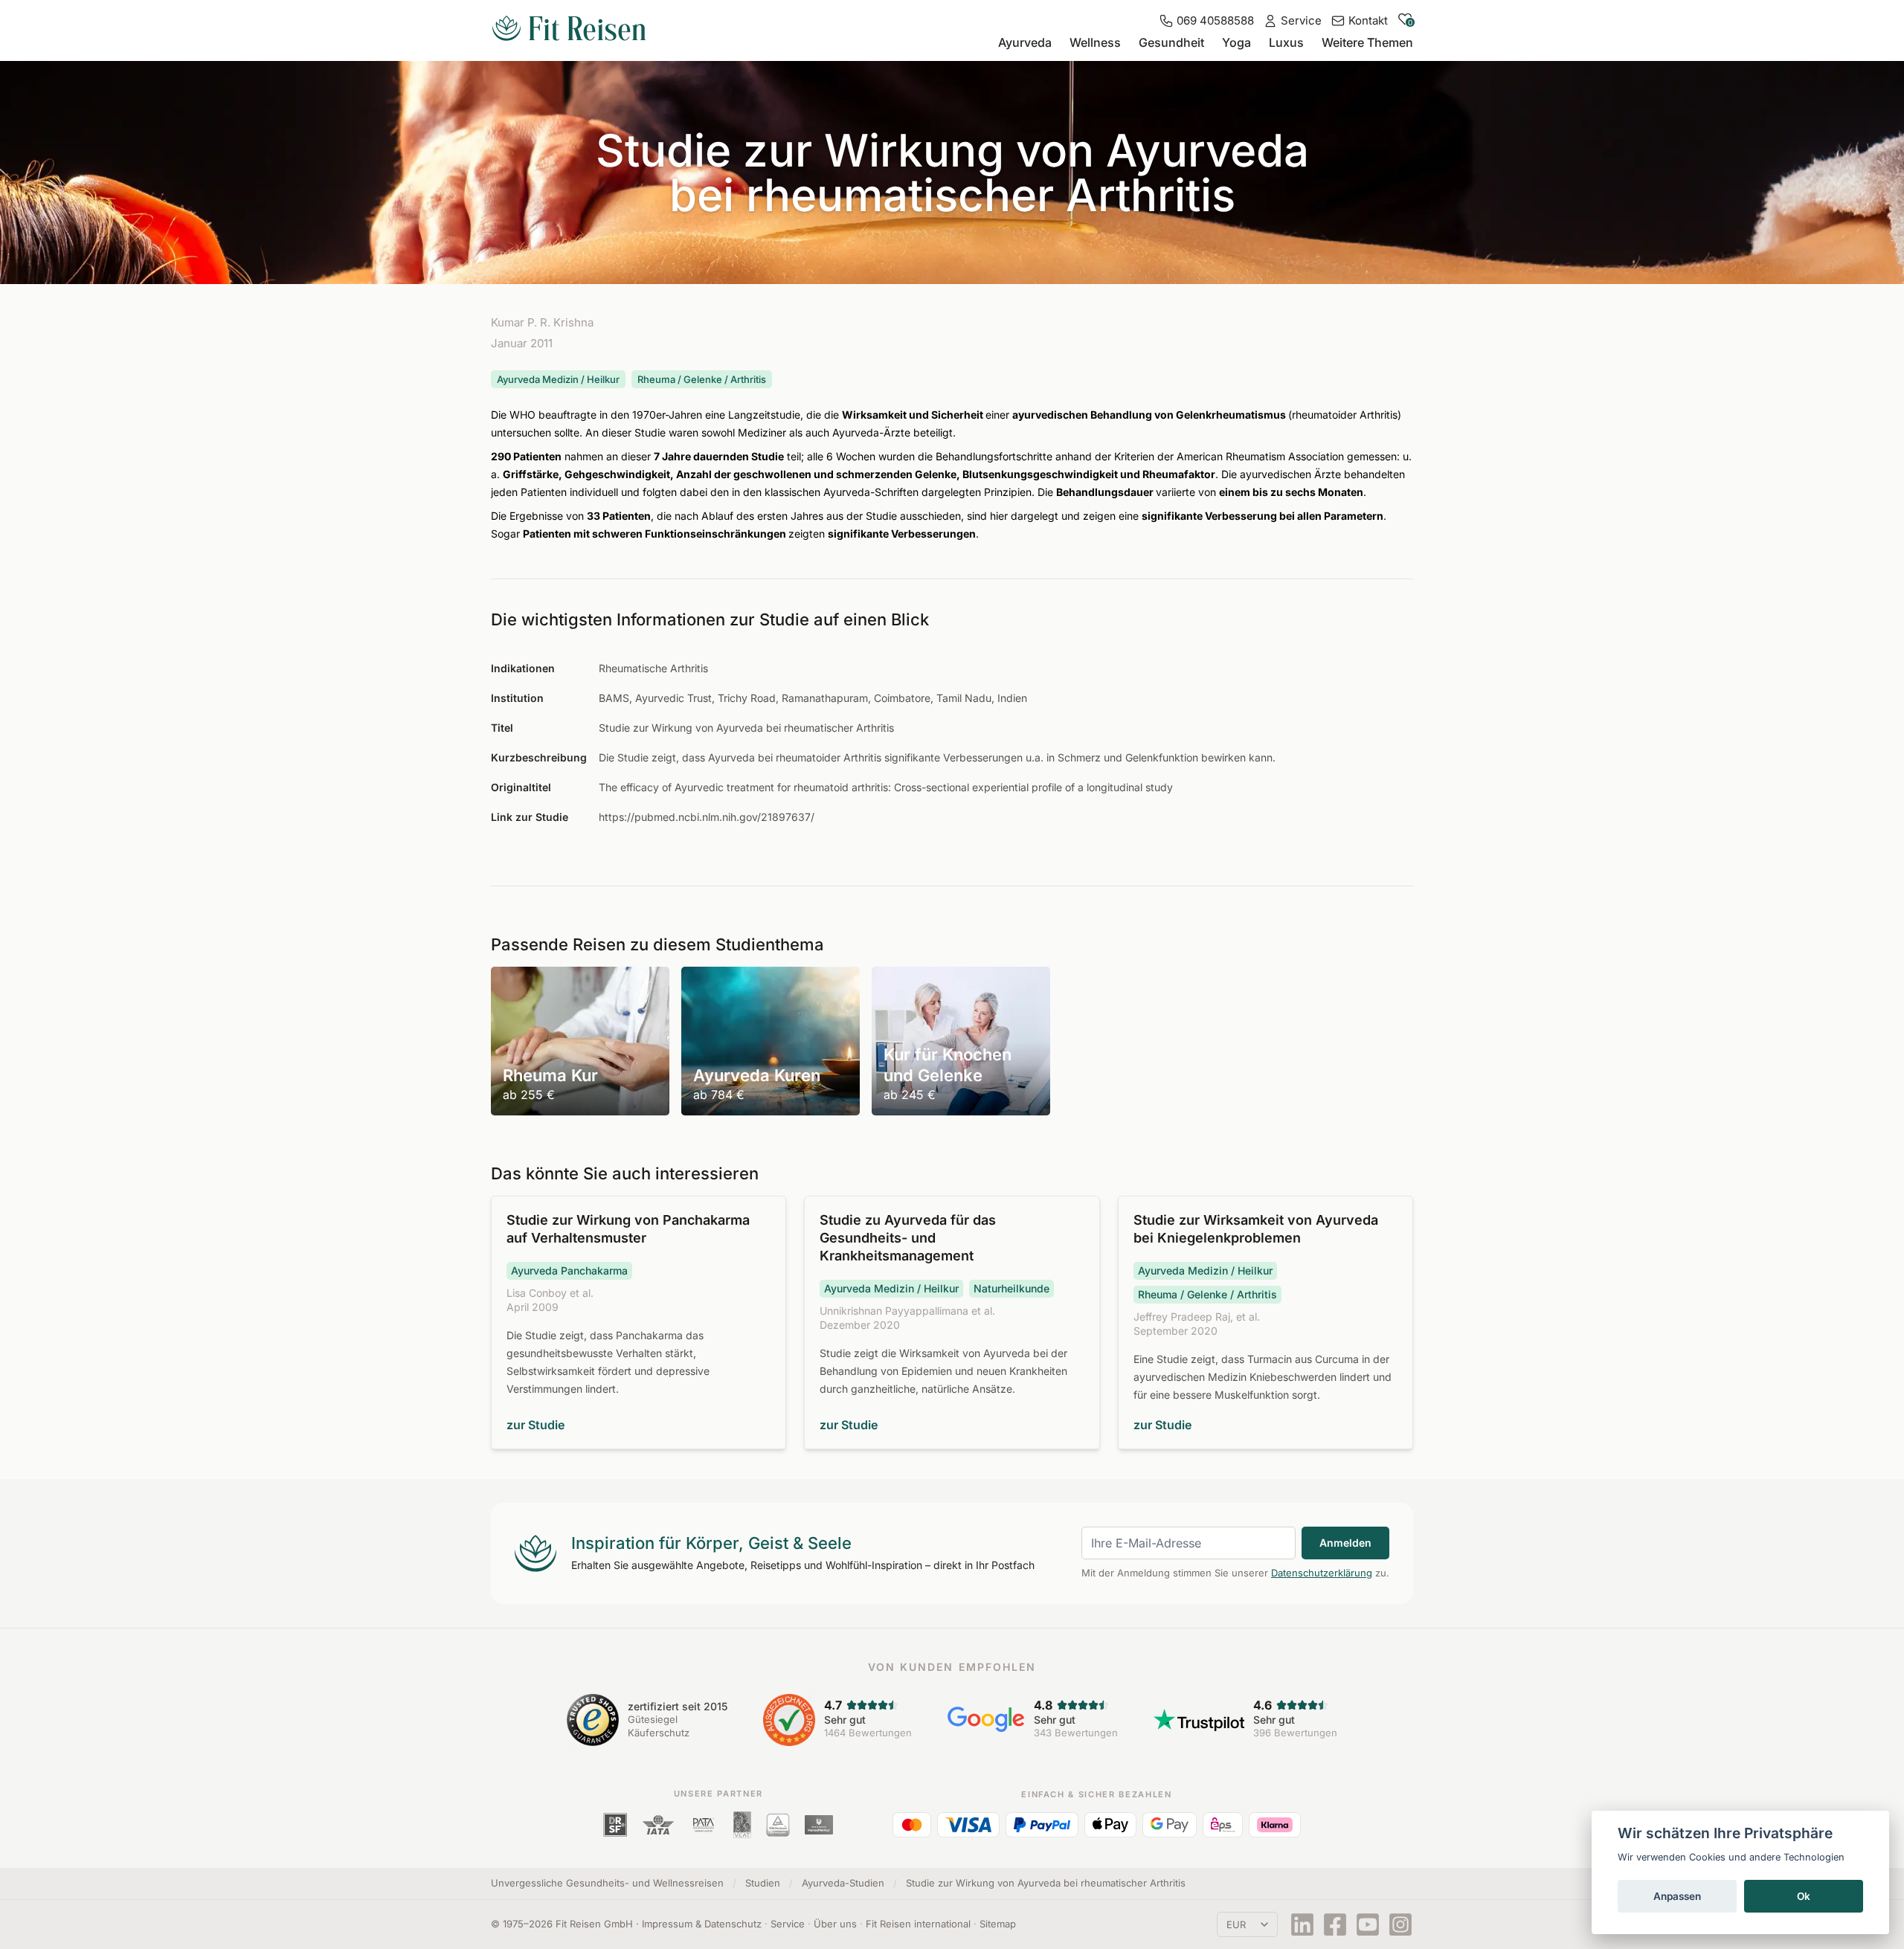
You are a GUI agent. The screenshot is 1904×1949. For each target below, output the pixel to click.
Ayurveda (1025, 42)
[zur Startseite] (569, 30)
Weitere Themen (1367, 42)
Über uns (835, 1924)
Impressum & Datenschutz (702, 1924)
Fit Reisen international (918, 1924)
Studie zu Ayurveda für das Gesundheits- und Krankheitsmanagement (908, 1238)
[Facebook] (1335, 1924)
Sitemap (998, 1924)
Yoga (1236, 42)
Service (788, 1924)
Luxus (1286, 42)
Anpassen (1677, 1896)
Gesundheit (1171, 42)
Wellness (1095, 42)
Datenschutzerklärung (1322, 1573)
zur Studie (535, 1425)
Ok (1804, 1896)
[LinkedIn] (1302, 1924)
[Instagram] (1400, 1924)
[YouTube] (1368, 1924)
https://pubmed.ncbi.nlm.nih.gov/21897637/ (707, 817)
